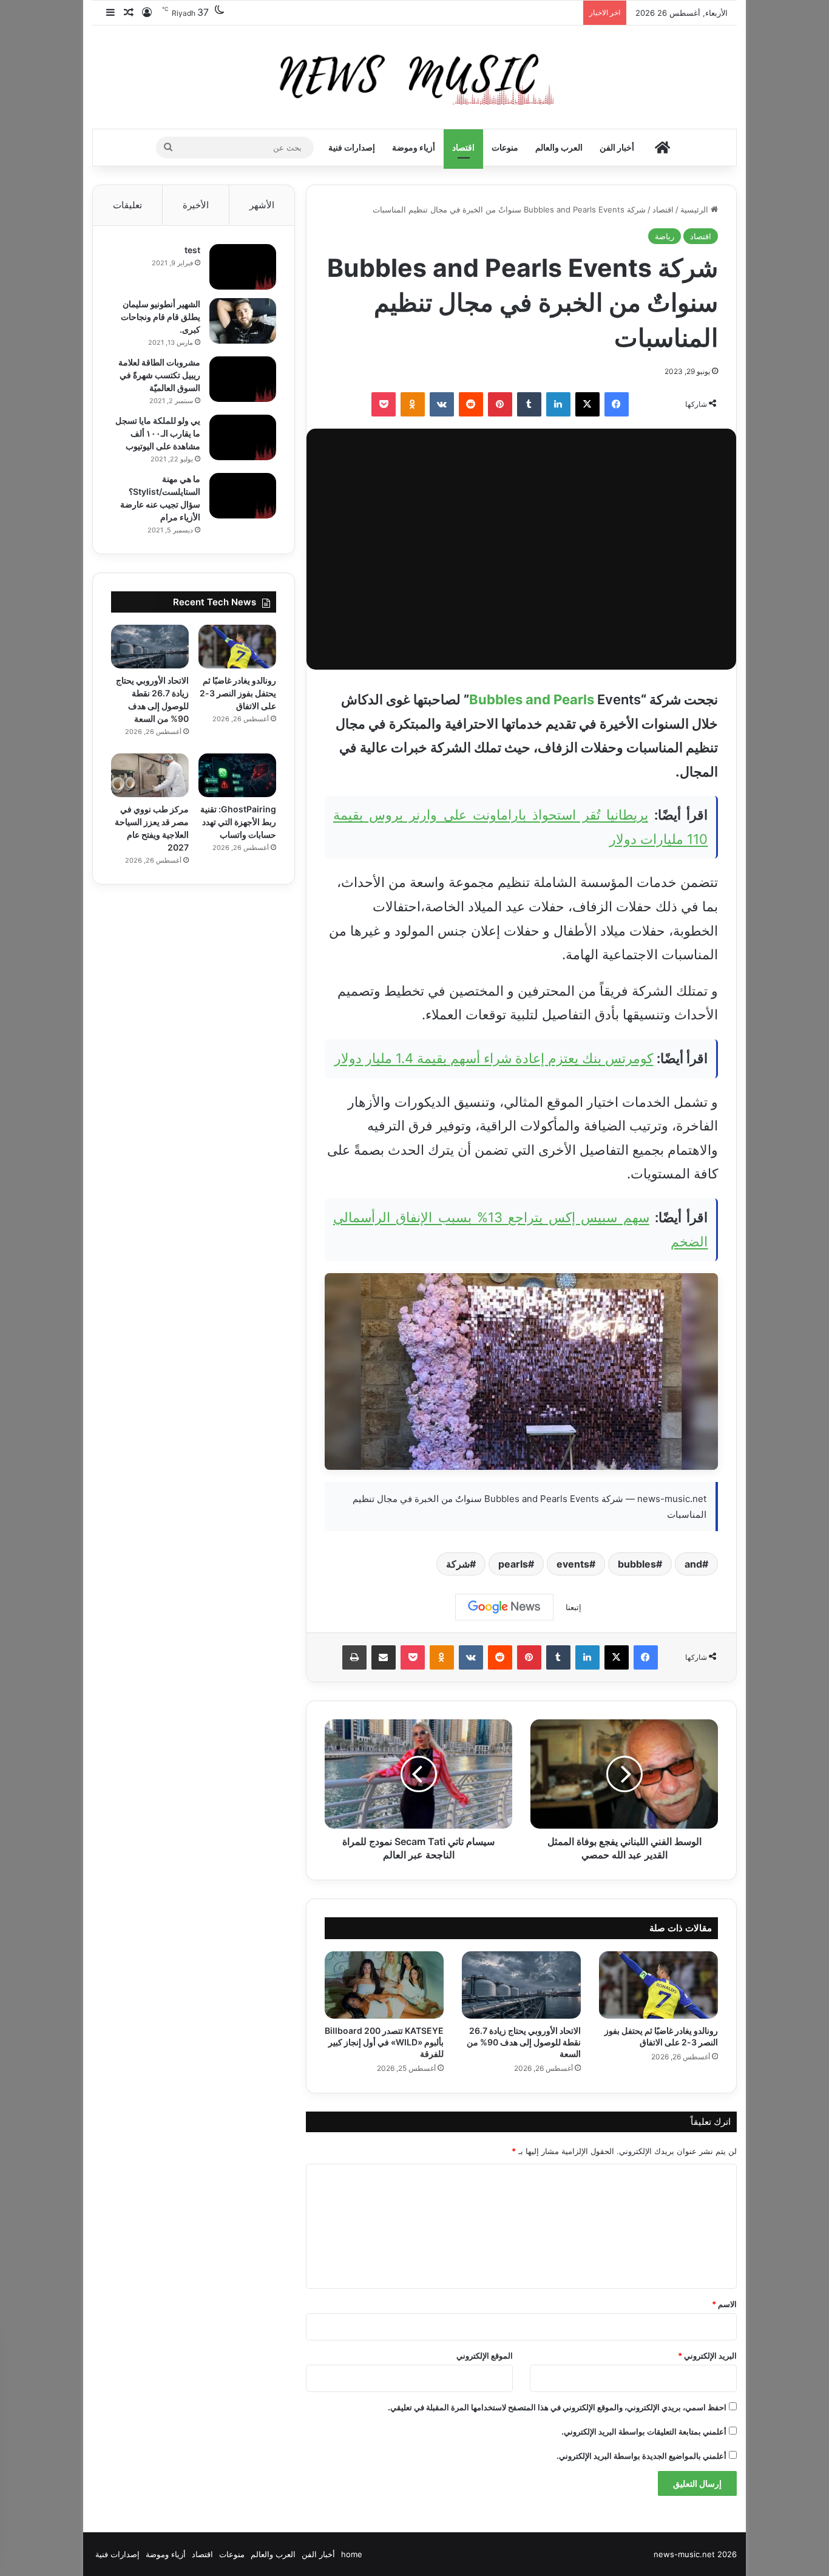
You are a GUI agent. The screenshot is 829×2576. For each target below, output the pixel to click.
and (693, 1564)
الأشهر (262, 205)
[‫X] (587, 404)
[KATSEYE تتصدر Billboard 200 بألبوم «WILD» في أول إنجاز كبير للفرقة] (384, 1985)
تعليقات (127, 205)
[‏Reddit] (471, 404)
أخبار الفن (617, 147)
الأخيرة (196, 205)
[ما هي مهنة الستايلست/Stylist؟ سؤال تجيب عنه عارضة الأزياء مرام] (243, 496)
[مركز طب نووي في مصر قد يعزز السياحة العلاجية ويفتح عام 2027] (150, 775)
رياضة (665, 236)
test (192, 250)
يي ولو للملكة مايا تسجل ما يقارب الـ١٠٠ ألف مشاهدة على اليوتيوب (158, 433)
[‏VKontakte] (442, 404)
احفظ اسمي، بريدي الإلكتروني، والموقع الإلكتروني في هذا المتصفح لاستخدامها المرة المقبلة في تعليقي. (557, 2407)
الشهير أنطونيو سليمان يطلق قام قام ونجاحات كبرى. (161, 317)
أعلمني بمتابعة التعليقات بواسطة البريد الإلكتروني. (644, 2432)
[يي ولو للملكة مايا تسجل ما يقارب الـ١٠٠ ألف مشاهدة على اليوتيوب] (243, 437)
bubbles (637, 1564)
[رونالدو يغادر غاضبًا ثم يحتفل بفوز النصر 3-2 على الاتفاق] (658, 1985)
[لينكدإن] (558, 404)
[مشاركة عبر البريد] (384, 1657)
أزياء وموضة (414, 147)
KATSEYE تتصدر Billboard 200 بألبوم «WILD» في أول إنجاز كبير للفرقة (384, 2042)
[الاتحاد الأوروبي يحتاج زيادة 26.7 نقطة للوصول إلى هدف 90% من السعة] (521, 1985)
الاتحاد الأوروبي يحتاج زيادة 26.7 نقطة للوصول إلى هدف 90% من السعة (524, 2042)
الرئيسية (695, 209)
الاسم (724, 2304)
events (573, 1564)
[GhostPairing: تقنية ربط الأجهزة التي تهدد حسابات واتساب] (237, 775)
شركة (458, 1564)
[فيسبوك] (617, 404)
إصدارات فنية (352, 147)
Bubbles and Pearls (532, 699)
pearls (513, 1564)
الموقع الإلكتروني (485, 2356)
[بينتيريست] (500, 404)
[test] (243, 267)
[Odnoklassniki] (413, 404)
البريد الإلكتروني (707, 2356)
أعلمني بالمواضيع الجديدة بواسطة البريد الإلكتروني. (641, 2456)
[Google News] (504, 1607)
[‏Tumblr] (529, 404)
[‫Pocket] (384, 404)
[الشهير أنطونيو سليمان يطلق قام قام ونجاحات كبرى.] (243, 321)
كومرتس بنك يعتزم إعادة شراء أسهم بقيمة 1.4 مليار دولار (494, 1058)
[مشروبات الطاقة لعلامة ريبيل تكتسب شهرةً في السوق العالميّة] (243, 379)
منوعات (505, 147)
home (352, 2554)
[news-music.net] (415, 77)
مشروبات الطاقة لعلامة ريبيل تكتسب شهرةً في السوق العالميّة (159, 375)
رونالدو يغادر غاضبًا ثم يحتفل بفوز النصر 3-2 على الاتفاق (238, 693)
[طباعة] (354, 1657)
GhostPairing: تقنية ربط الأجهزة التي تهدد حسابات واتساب (238, 822)
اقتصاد (463, 147)
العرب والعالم (559, 147)
